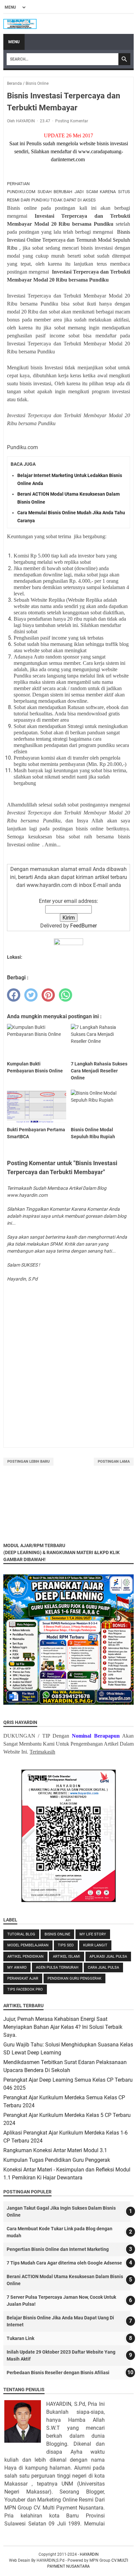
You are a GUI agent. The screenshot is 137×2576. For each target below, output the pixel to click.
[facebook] (14, 995)
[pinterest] (48, 995)
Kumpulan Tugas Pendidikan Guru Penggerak (57, 2160)
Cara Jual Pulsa (103, 1967)
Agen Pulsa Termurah (57, 1967)
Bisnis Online (57, 1934)
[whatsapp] (66, 995)
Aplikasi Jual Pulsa (108, 1957)
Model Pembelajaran (28, 1945)
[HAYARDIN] (20, 24)
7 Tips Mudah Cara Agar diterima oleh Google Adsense (64, 2263)
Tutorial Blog (21, 1934)
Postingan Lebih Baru (28, 1462)
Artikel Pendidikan (25, 1957)
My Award (17, 1967)
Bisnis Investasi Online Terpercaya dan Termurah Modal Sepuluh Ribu (68, 240)
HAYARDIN (89, 2554)
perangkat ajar (23, 1978)
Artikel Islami (67, 1957)
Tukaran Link (20, 2338)
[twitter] (31, 995)
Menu (14, 42)
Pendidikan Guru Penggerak (74, 1978)
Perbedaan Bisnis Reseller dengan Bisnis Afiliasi (58, 2373)
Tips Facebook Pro (25, 1989)
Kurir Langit (95, 1945)
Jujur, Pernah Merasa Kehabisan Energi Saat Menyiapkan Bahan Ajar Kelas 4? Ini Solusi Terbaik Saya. (63, 2027)
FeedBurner (83, 926)
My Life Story (93, 1934)
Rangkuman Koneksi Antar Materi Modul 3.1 (55, 2150)
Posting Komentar (72, 121)
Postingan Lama (114, 1462)
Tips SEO (66, 1945)
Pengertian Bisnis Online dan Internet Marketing (58, 2249)
